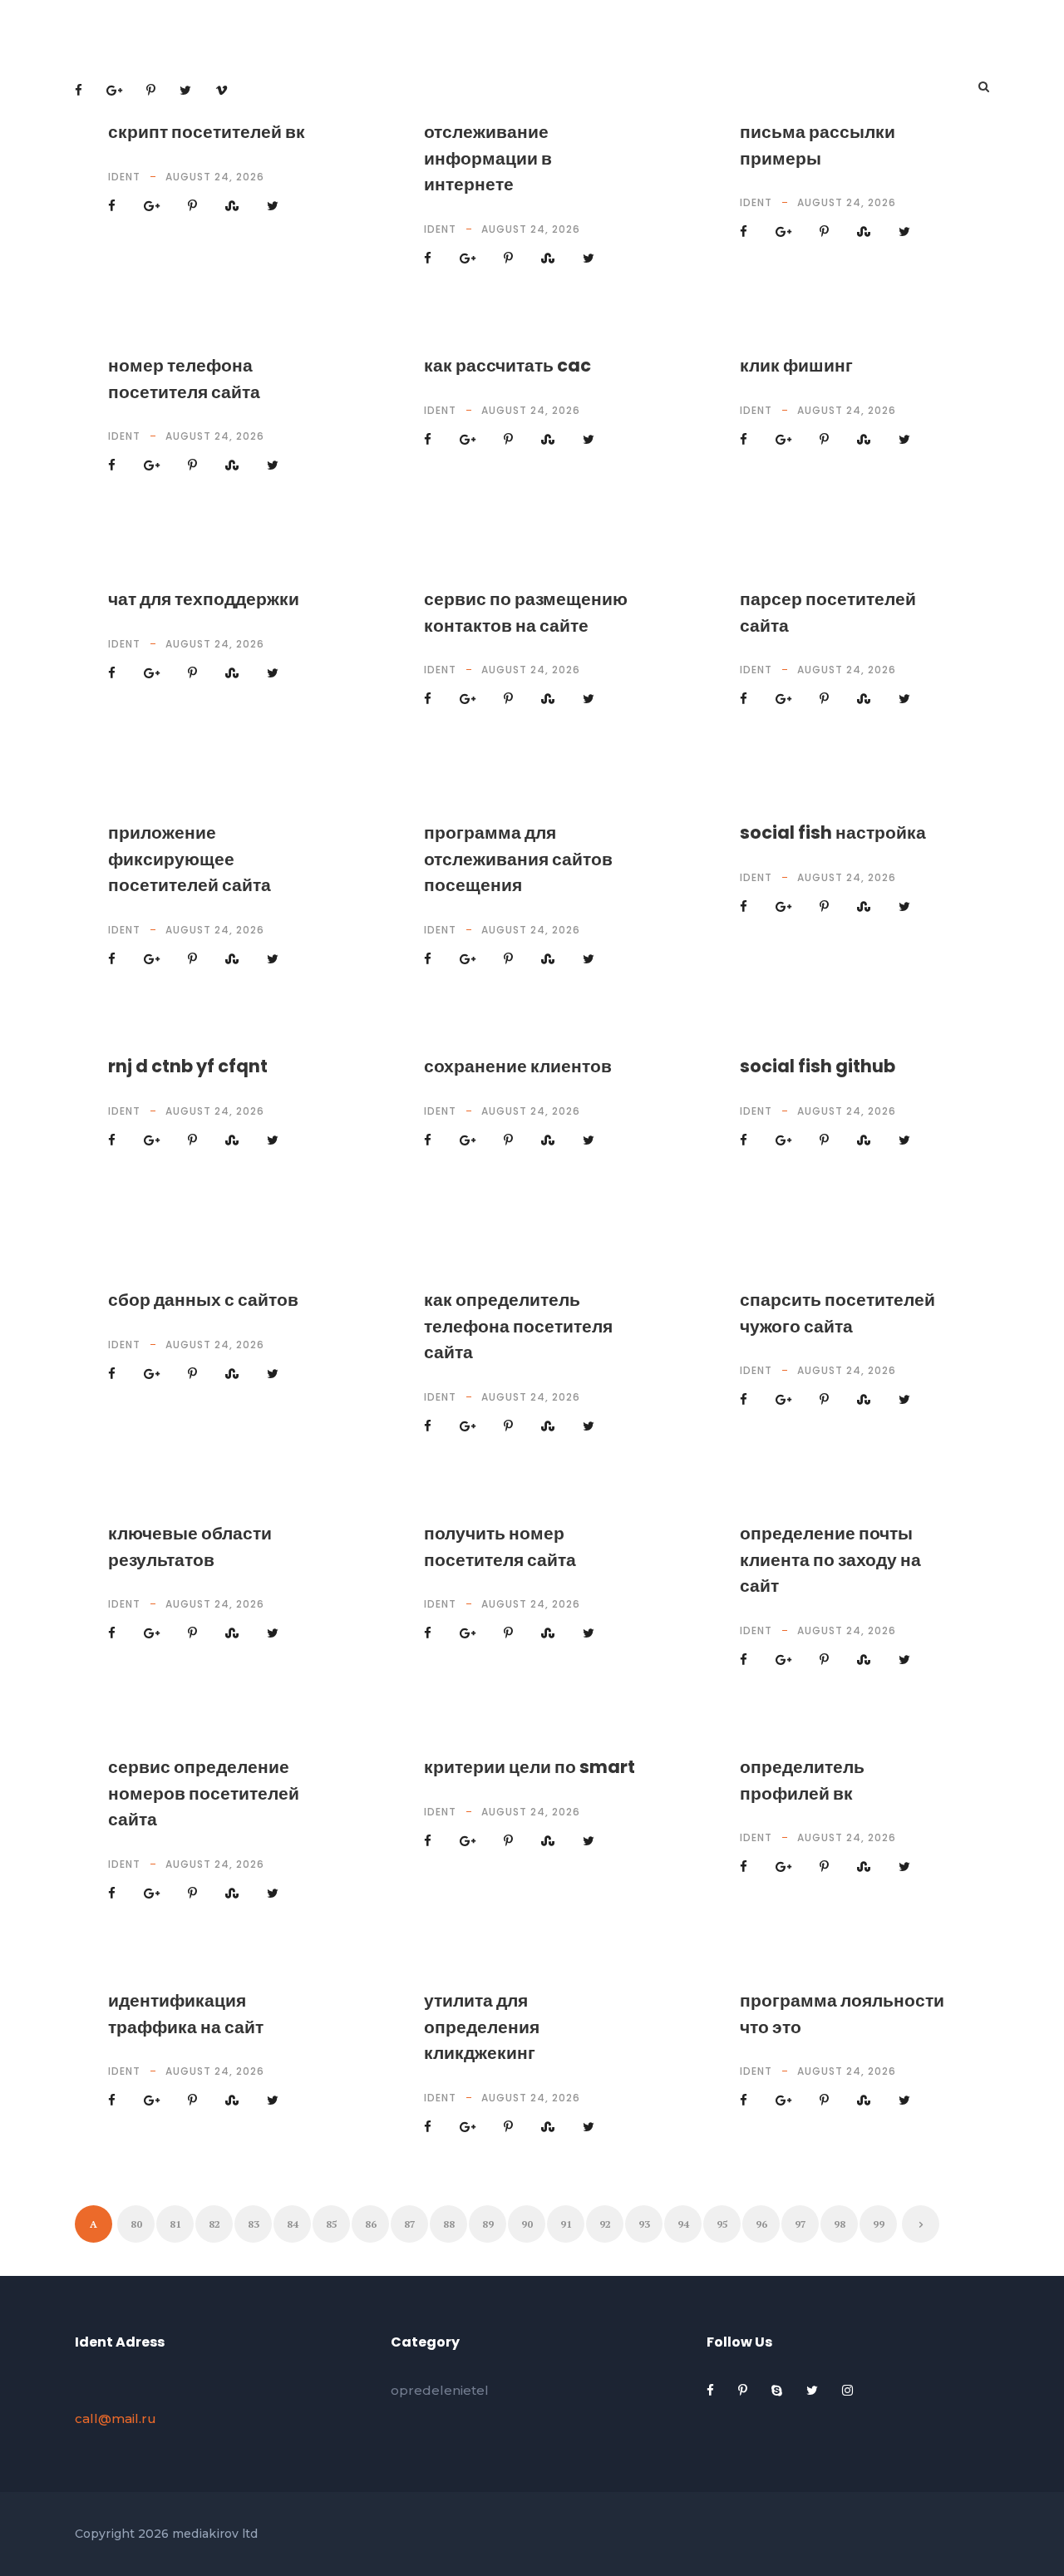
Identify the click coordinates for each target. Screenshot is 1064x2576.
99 (879, 2224)
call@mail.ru (116, 2418)
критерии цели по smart (530, 1767)
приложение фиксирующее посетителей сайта (190, 859)
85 (332, 2224)
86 (371, 2224)
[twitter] (814, 2390)
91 (566, 2224)
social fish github (818, 1066)
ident (124, 177)
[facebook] (712, 2390)
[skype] (778, 2390)
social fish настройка (833, 832)
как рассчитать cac (507, 365)
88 (449, 2224)
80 (136, 2224)
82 (214, 2224)
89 (488, 2224)
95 (722, 2224)
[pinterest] (744, 2390)
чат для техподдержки (204, 599)
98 (840, 2224)
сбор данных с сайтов (203, 1300)
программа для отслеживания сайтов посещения (518, 859)
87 (410, 2224)
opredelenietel (440, 2390)
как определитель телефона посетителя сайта (518, 1326)
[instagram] (847, 2390)
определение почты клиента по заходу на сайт (830, 1559)
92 (605, 2224)
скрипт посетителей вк (207, 132)
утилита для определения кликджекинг (482, 2027)
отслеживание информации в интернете (488, 158)
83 (254, 2224)
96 (761, 2224)
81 (175, 2224)
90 (527, 2224)
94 (683, 2224)
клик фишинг (796, 365)
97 (800, 2224)
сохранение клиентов (518, 1066)
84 (293, 2224)
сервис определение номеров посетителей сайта (204, 1793)
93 (644, 2224)
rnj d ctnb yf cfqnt (188, 1066)
